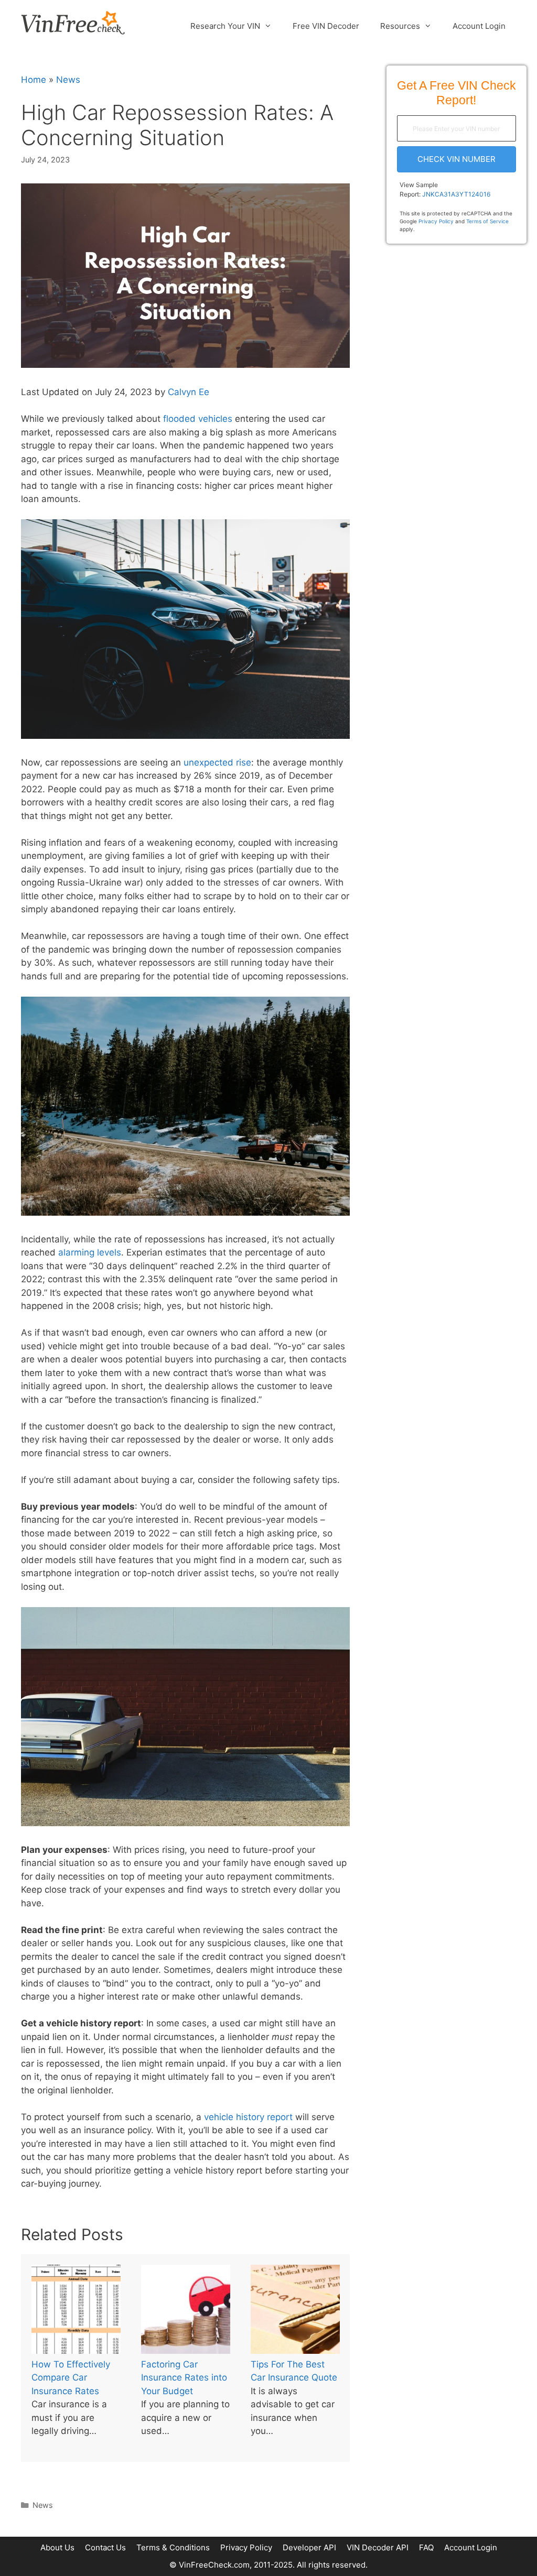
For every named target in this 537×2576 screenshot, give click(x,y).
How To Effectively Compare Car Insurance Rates (71, 2378)
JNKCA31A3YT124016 (456, 194)
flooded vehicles (198, 419)
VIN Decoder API (378, 2547)
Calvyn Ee (189, 392)
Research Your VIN (225, 26)
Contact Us (105, 2547)
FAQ (426, 2547)
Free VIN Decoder (326, 26)
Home (34, 80)
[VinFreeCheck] (73, 22)
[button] (457, 159)
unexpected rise (217, 762)
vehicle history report (248, 2117)
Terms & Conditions (173, 2547)
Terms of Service (487, 221)
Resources (400, 26)
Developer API (309, 2547)
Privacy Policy (436, 221)
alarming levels (90, 1252)
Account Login (479, 26)
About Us (57, 2547)
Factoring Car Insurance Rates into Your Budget (184, 2378)
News (68, 80)
